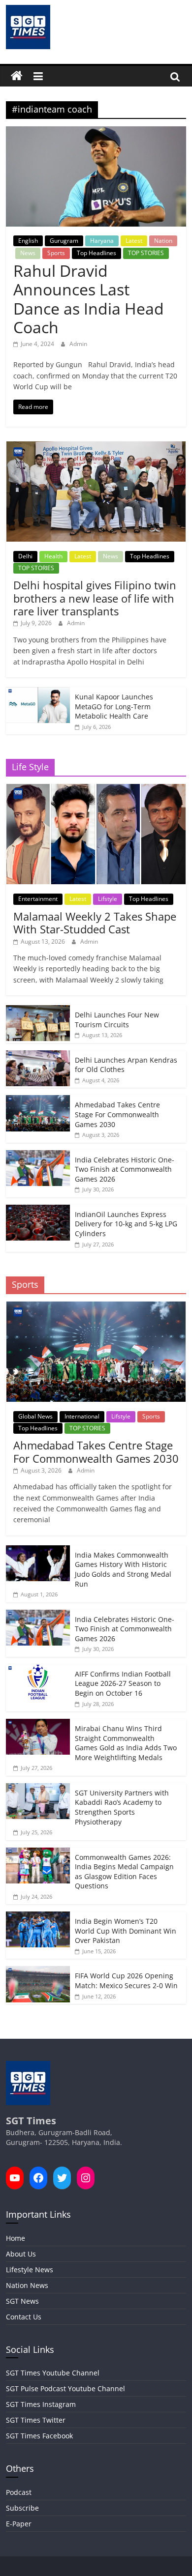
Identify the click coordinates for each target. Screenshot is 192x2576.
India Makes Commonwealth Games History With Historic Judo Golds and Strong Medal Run (123, 1569)
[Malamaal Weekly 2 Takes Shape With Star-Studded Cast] (96, 789)
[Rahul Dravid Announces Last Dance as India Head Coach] (96, 132)
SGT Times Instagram (41, 2404)
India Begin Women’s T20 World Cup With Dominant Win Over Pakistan (126, 1931)
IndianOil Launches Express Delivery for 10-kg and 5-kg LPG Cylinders (126, 1224)
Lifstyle (108, 899)
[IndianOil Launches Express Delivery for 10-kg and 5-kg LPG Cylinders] (38, 1210)
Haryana (102, 241)
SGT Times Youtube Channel (53, 2373)
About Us (21, 2254)
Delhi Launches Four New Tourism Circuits (117, 1020)
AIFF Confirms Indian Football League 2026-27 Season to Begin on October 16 (123, 1683)
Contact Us (24, 2317)
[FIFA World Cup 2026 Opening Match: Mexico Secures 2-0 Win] (38, 1971)
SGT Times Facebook (39, 2436)
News (28, 253)
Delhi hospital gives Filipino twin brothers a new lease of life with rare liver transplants (95, 598)
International (82, 1416)
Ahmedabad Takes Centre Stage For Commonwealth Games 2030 (117, 1114)
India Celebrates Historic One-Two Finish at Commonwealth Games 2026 (125, 1169)
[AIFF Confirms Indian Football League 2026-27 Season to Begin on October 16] (38, 1669)
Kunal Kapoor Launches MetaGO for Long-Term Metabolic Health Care (114, 706)
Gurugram (64, 241)
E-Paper (19, 2524)
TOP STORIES (146, 253)
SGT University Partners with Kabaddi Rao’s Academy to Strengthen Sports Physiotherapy (122, 1807)
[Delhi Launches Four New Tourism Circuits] (38, 1010)
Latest (134, 241)
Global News (35, 1416)
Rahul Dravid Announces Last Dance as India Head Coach (89, 299)
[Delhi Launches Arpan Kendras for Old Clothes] (38, 1056)
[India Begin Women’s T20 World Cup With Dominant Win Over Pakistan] (38, 1917)
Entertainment (38, 899)
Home (16, 2238)
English (28, 241)
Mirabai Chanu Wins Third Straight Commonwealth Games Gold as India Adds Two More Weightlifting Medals (126, 1743)
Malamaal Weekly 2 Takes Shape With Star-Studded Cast (95, 923)
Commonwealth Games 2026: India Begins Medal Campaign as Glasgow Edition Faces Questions (124, 1872)
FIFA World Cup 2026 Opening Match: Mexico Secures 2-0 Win (126, 1981)
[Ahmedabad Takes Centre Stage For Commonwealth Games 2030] (38, 1100)
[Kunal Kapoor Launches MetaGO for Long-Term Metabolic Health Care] (38, 692)
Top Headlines (96, 253)
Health (53, 556)
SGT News (22, 2301)
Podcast (19, 2492)
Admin (78, 344)
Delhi (25, 556)
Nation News (27, 2285)
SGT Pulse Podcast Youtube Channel (65, 2388)
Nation (163, 241)
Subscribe (22, 2508)
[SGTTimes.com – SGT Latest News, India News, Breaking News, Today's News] (17, 76)
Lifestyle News (30, 2270)
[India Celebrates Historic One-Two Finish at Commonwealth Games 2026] (38, 1155)
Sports (56, 253)
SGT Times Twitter (36, 2420)
